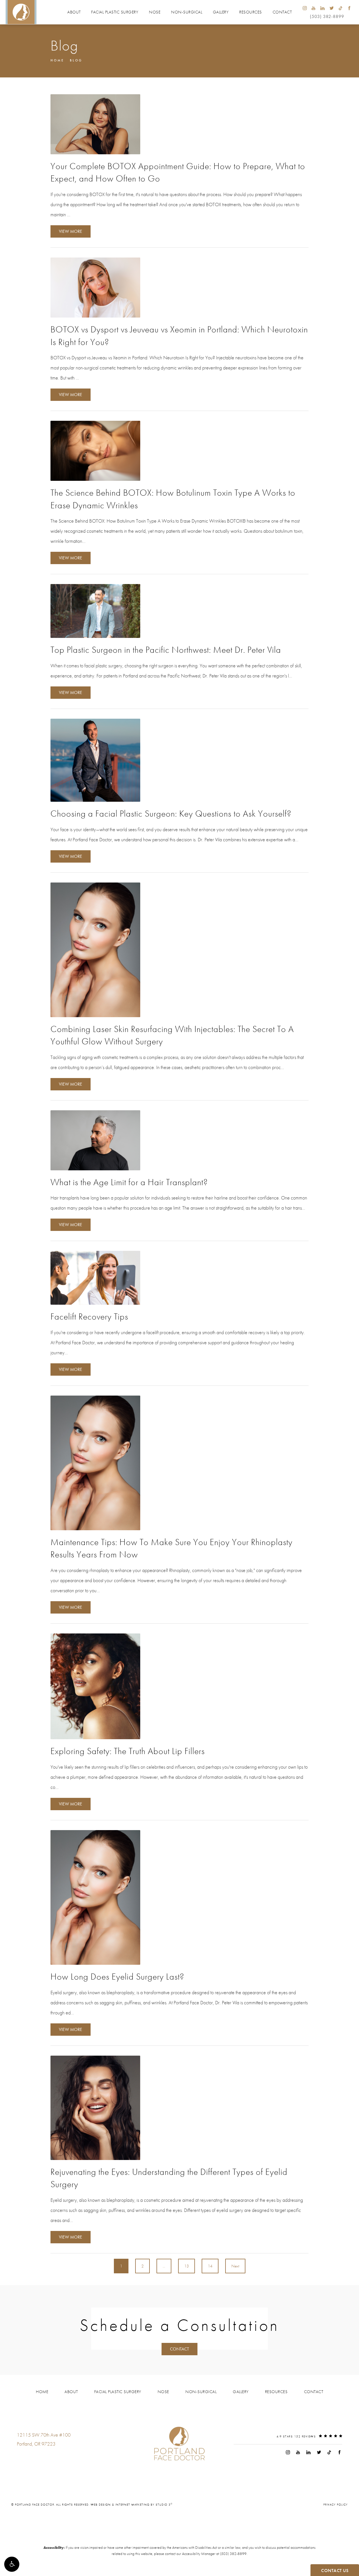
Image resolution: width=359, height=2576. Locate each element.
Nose (155, 12)
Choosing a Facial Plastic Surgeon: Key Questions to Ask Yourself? (171, 814)
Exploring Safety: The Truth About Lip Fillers (128, 1751)
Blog (76, 60)
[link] (34, 2455)
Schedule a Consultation (179, 2325)
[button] (12, 2564)
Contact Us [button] (335, 2571)
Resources (251, 12)
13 (187, 2266)
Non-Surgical (187, 12)
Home (57, 60)
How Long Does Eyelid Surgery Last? (117, 1977)
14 (210, 2266)
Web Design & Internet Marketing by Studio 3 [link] (132, 2504)
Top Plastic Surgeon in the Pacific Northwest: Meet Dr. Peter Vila (166, 650)
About (74, 12)
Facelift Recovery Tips (89, 1317)
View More (71, 231)
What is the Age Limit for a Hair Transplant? (129, 1182)
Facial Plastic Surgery (115, 12)
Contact (282, 12)
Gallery (221, 12)
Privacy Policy (336, 2504)
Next (235, 2266)
